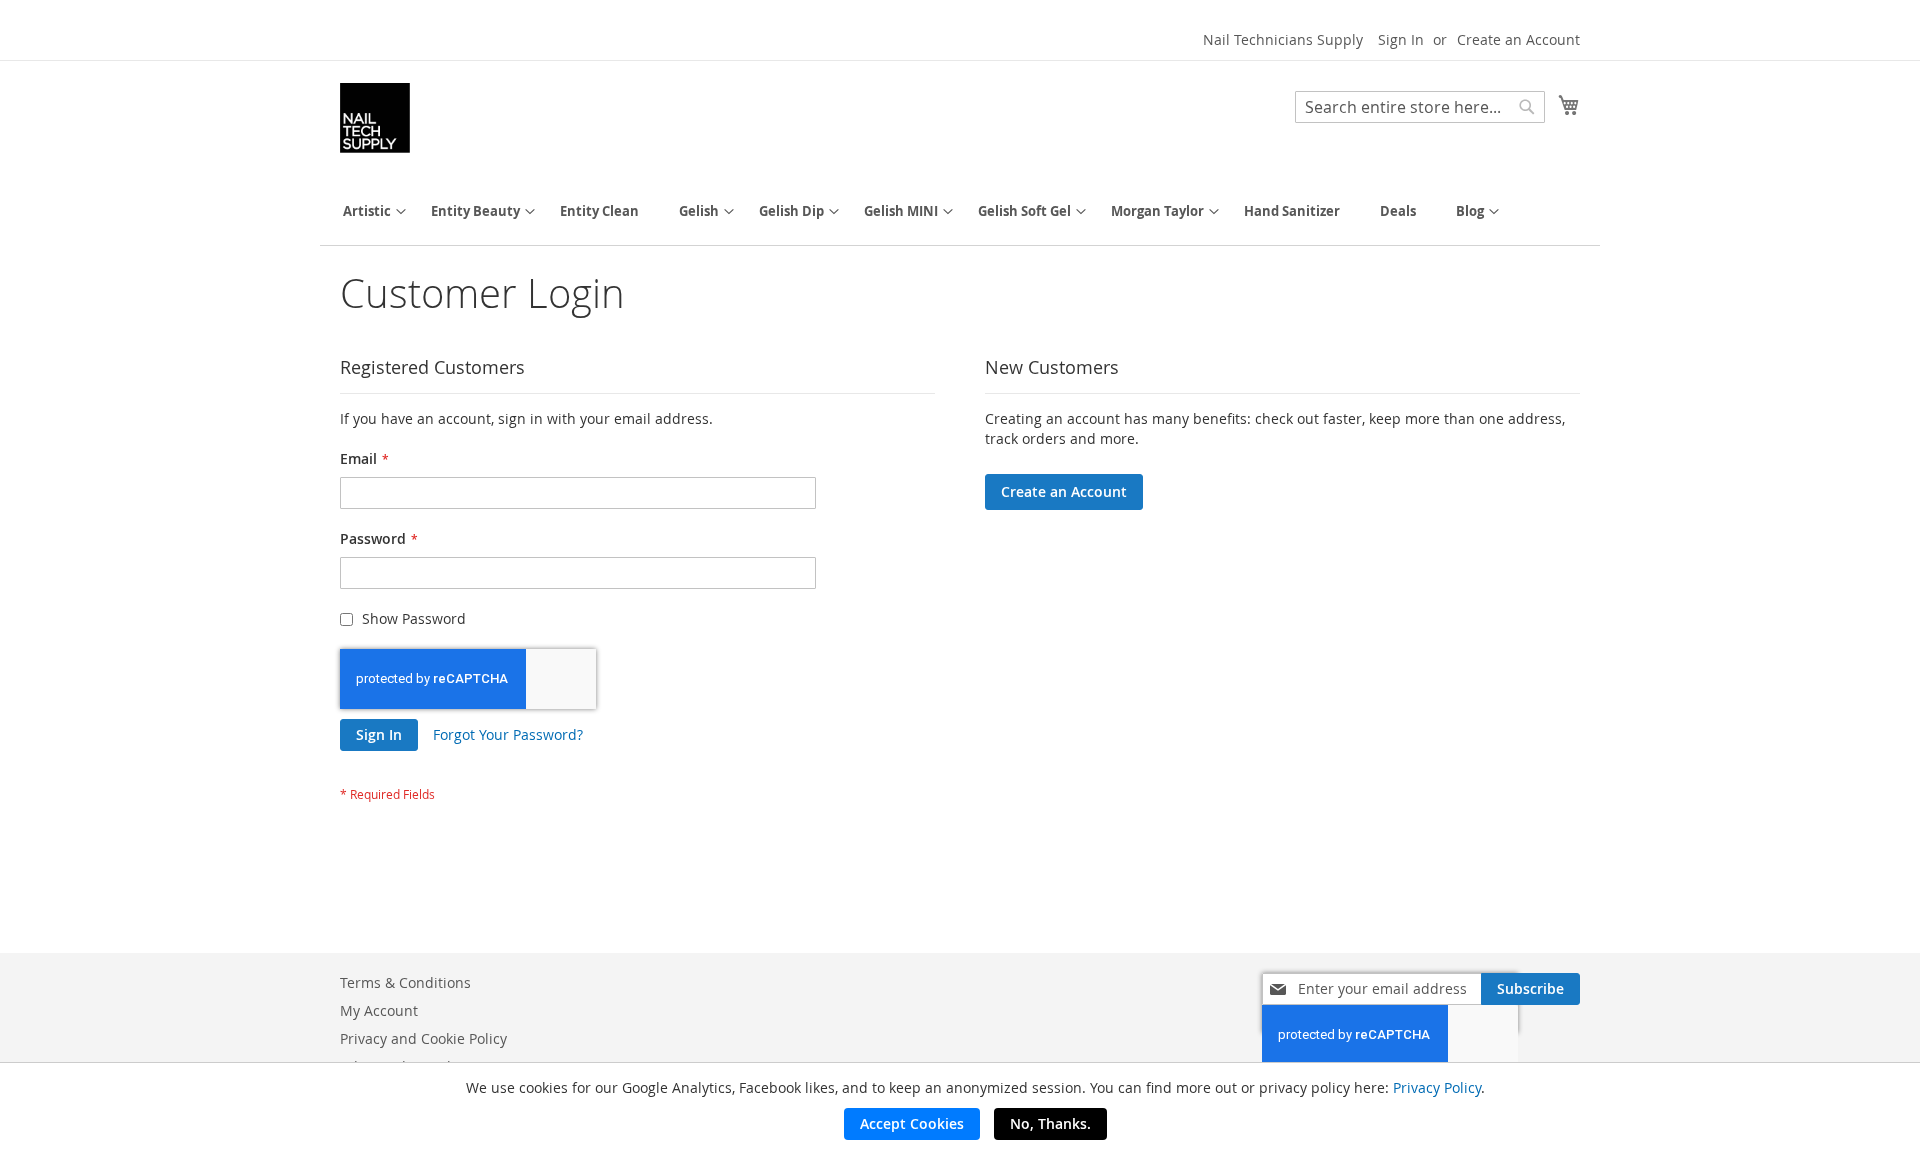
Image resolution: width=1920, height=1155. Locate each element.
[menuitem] (367, 211)
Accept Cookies (912, 1123)
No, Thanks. (1050, 1123)
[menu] (960, 211)
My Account (379, 1010)
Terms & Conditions (405, 982)
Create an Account (1518, 39)
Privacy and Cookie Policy (423, 1038)
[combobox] (1420, 107)
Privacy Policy (1437, 1087)
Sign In (1401, 39)
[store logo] (375, 118)
